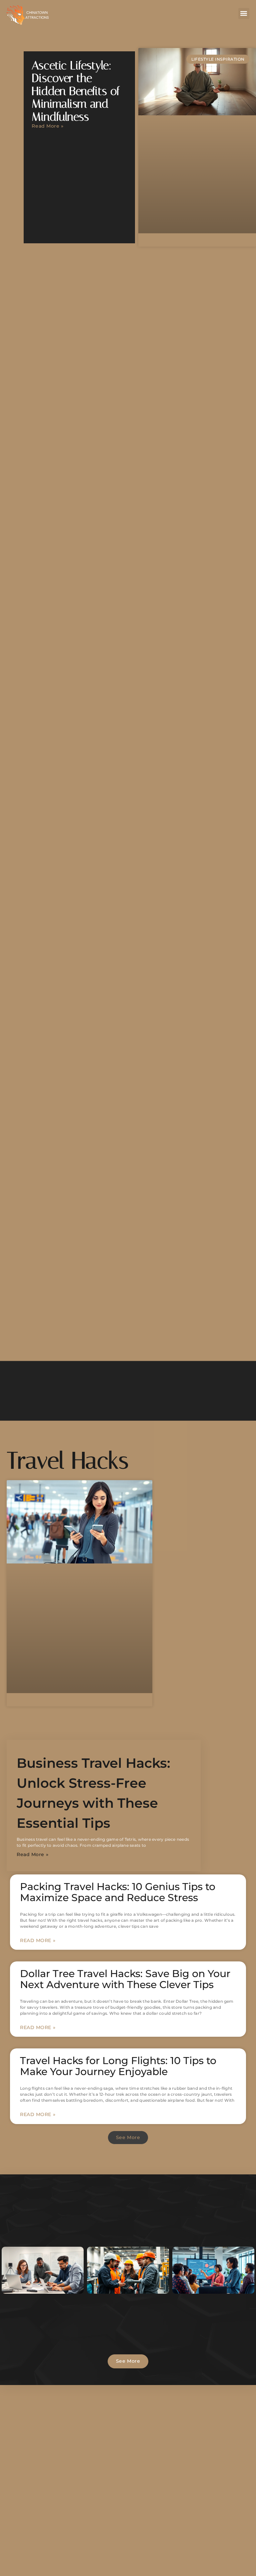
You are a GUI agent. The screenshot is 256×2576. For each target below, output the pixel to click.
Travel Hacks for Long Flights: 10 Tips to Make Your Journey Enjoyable (118, 2066)
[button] (244, 13)
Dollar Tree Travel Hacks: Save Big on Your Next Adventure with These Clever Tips (125, 1979)
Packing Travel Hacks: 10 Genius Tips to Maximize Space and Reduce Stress (118, 1892)
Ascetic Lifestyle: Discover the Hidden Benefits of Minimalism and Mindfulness (76, 91)
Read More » (47, 126)
